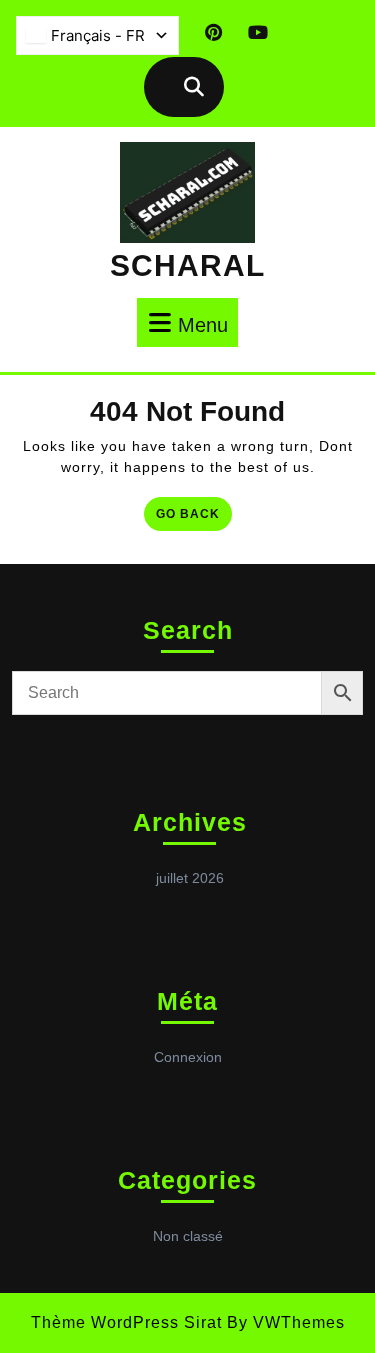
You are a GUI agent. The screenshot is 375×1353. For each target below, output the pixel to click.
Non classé (188, 1236)
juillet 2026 (190, 878)
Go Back (194, 517)
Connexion (188, 1057)
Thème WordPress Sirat (126, 1322)
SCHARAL (187, 265)
